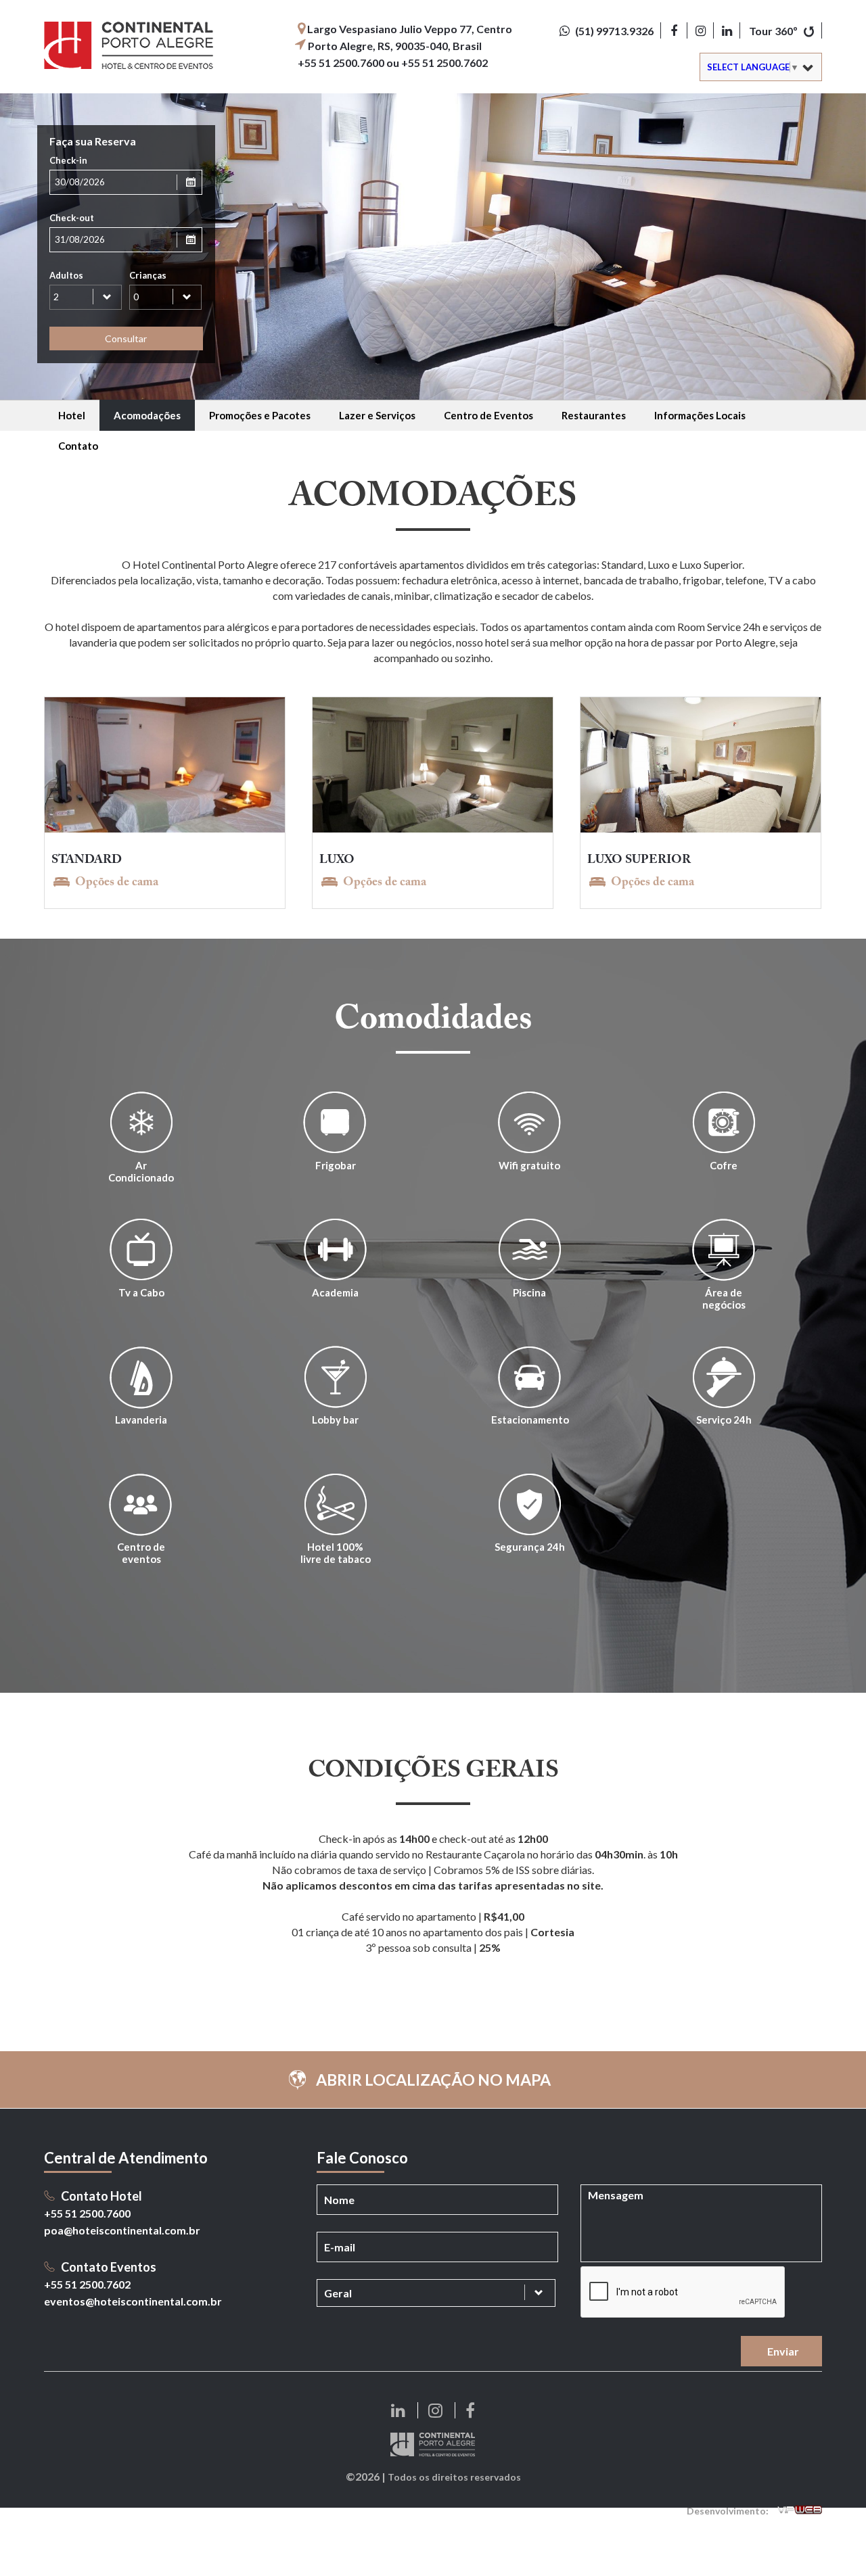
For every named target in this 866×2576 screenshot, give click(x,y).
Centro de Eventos (488, 415)
